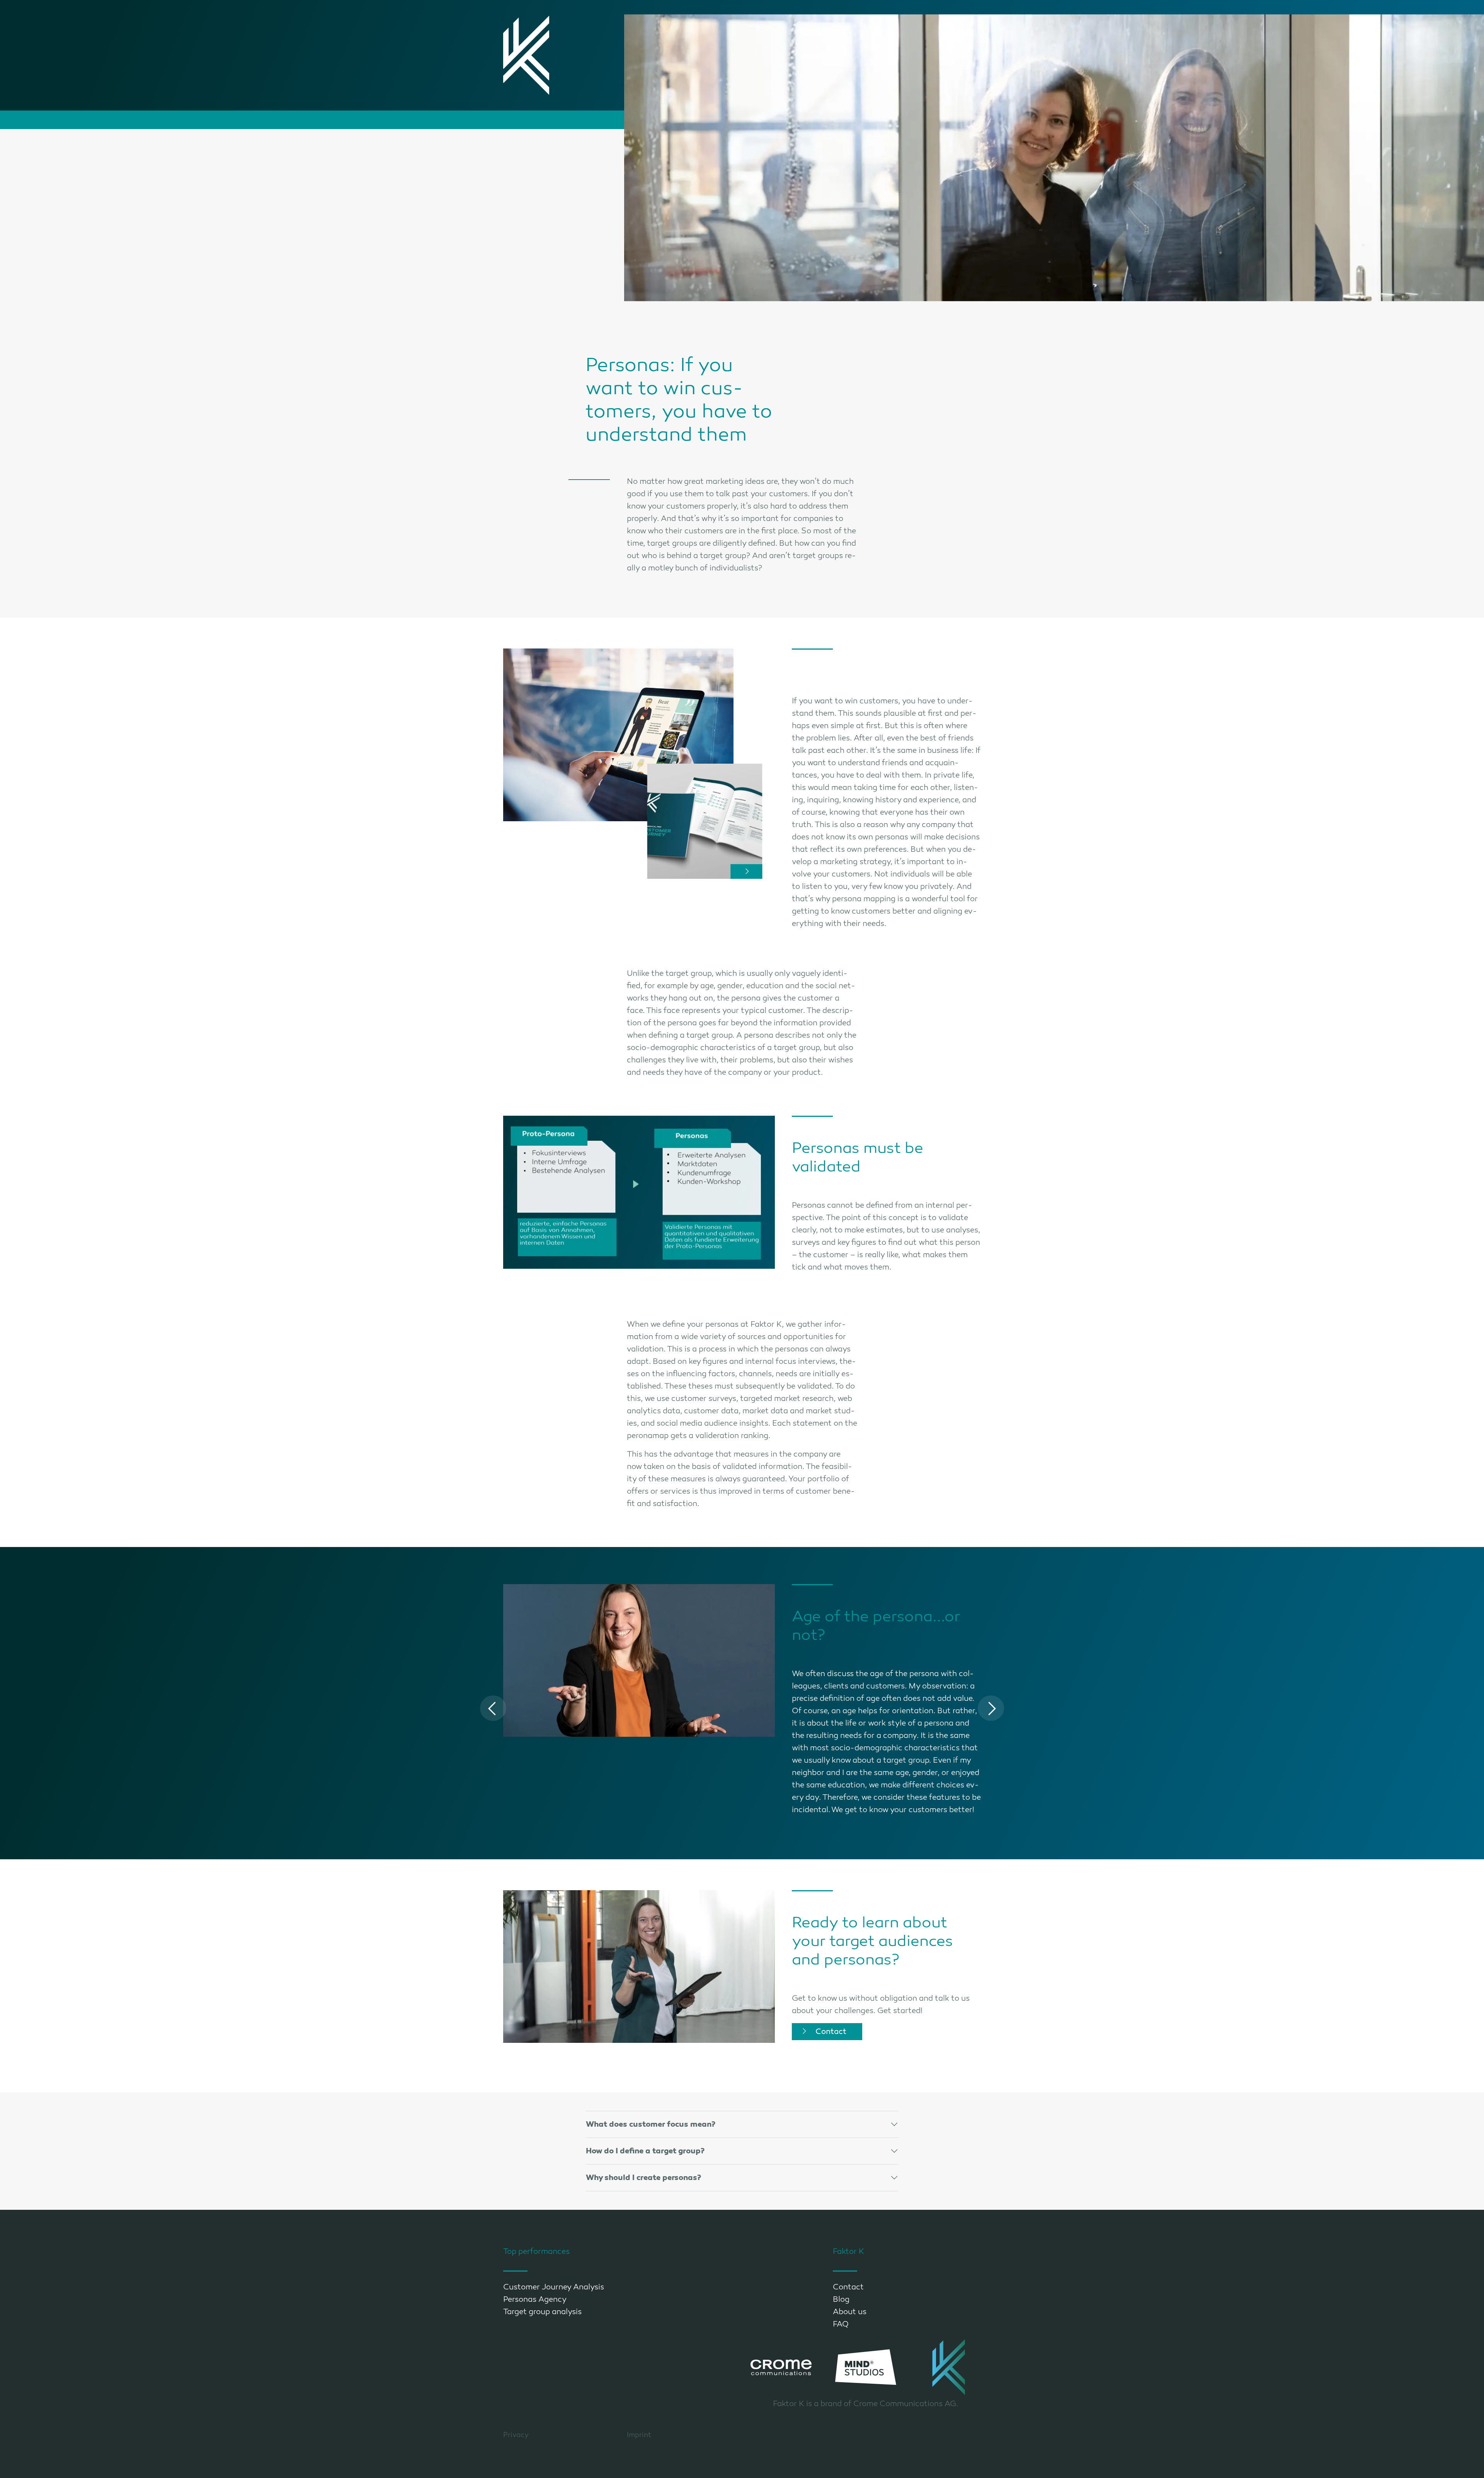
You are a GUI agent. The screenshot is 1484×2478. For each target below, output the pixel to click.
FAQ (841, 2324)
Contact (831, 2031)
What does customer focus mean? (651, 2124)
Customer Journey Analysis (554, 2287)
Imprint (639, 2435)
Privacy (516, 2435)
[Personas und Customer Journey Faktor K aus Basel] (705, 821)
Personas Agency (535, 2299)
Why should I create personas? (643, 2178)
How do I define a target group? (645, 2151)
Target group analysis (542, 2312)
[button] (493, 1708)
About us (850, 2312)
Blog (841, 2299)
